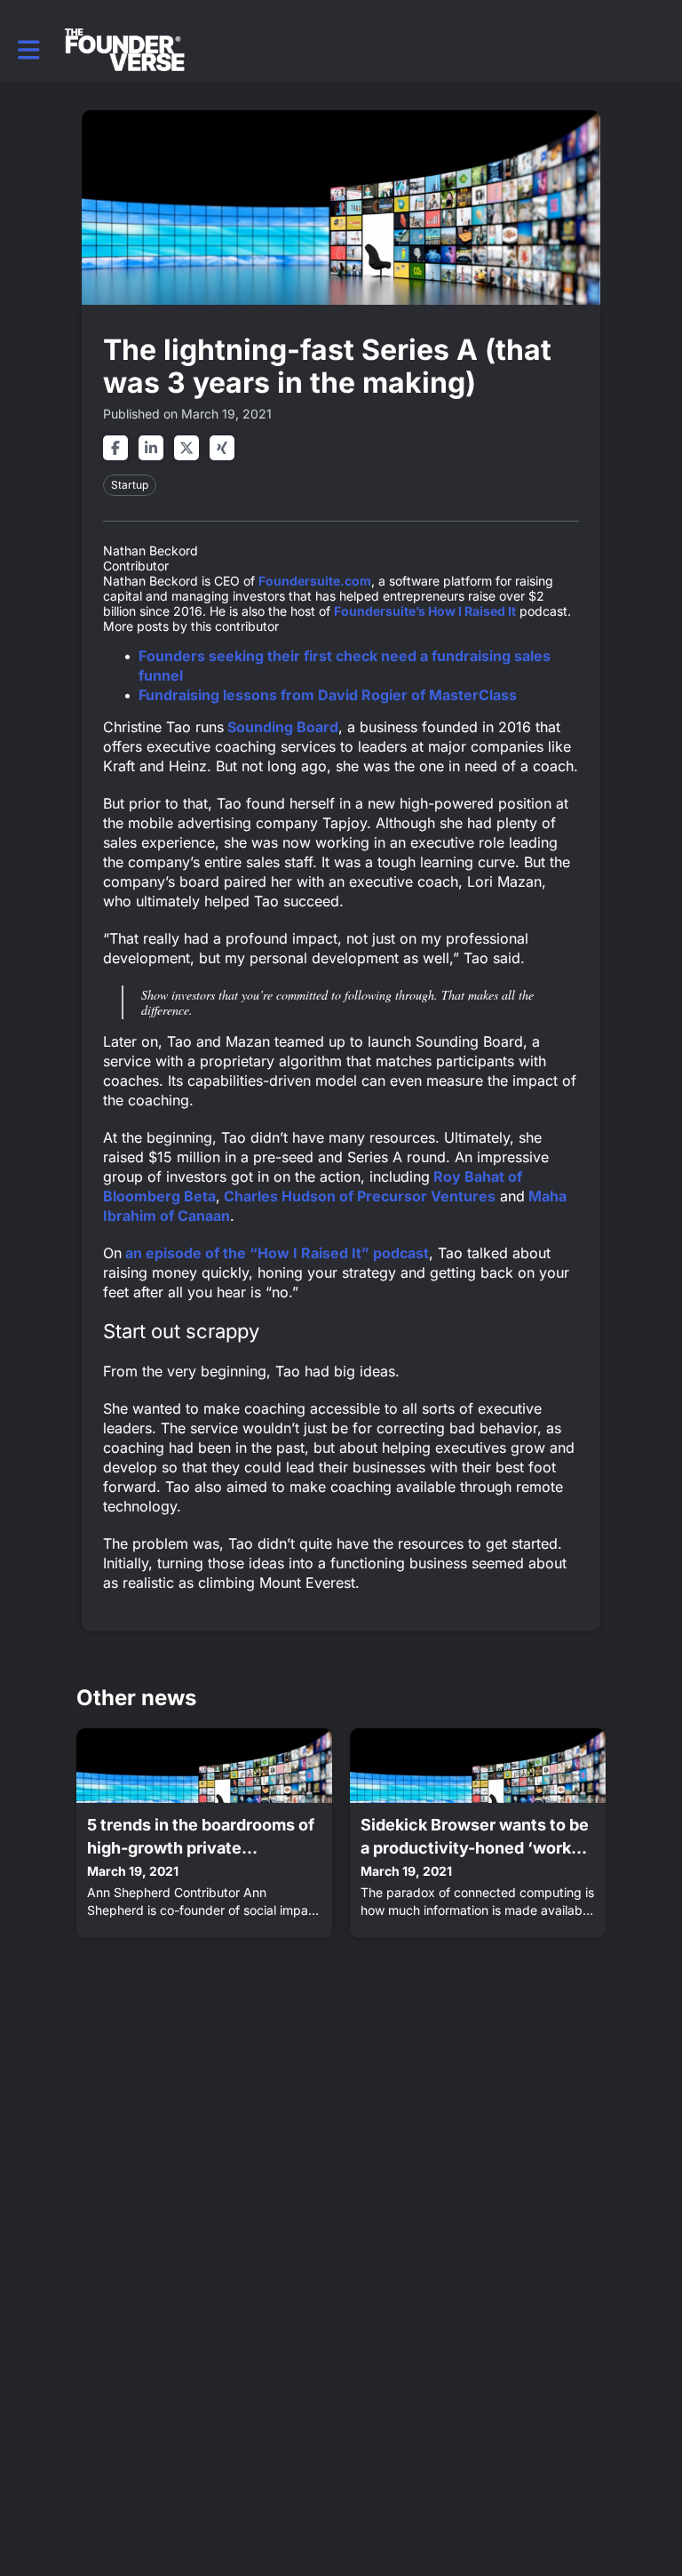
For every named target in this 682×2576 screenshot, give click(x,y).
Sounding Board (281, 727)
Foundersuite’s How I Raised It (425, 611)
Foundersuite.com (315, 581)
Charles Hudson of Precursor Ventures (358, 1196)
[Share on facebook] (115, 448)
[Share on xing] (222, 448)
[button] (29, 50)
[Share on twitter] (186, 448)
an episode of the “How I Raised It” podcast (275, 1253)
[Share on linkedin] (151, 448)
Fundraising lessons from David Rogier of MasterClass (328, 695)
